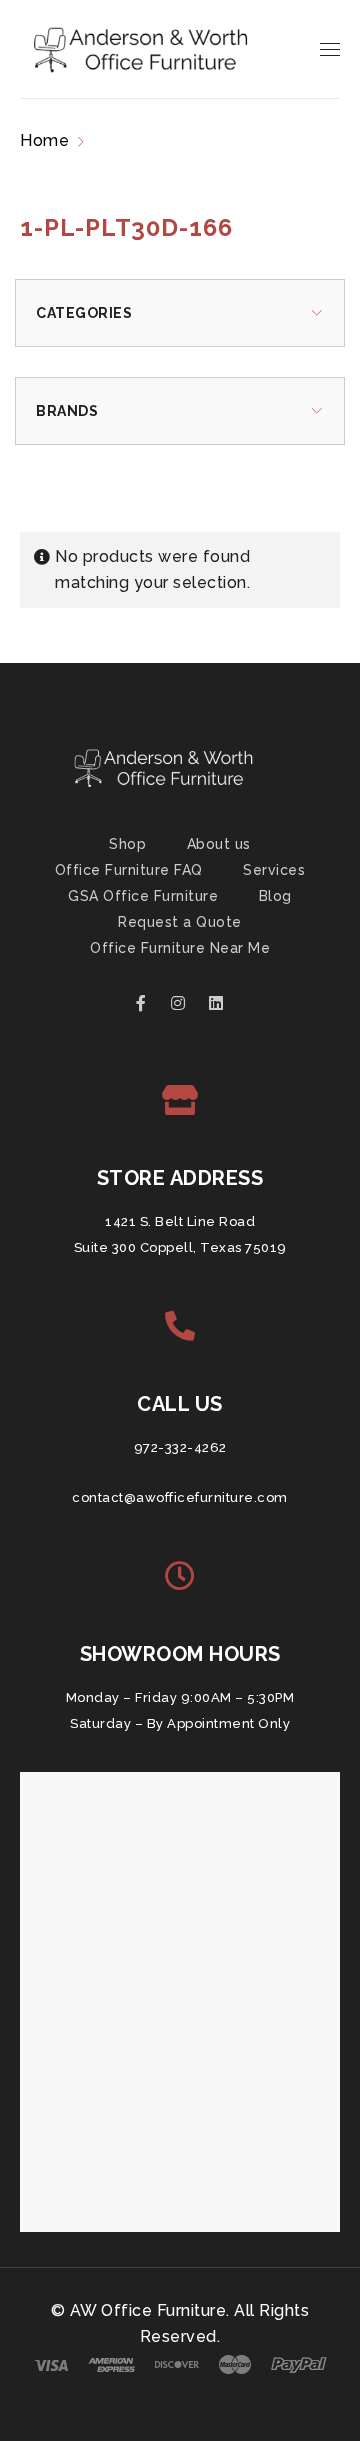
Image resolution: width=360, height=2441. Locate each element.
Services (274, 870)
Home (44, 140)
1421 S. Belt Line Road (180, 1221)
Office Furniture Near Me (180, 948)
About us (219, 844)
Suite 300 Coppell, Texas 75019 (180, 1247)
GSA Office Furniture (143, 896)
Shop (127, 844)
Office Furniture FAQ (129, 870)
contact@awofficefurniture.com (180, 1497)
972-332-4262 (180, 1447)
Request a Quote (180, 922)
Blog (275, 896)
